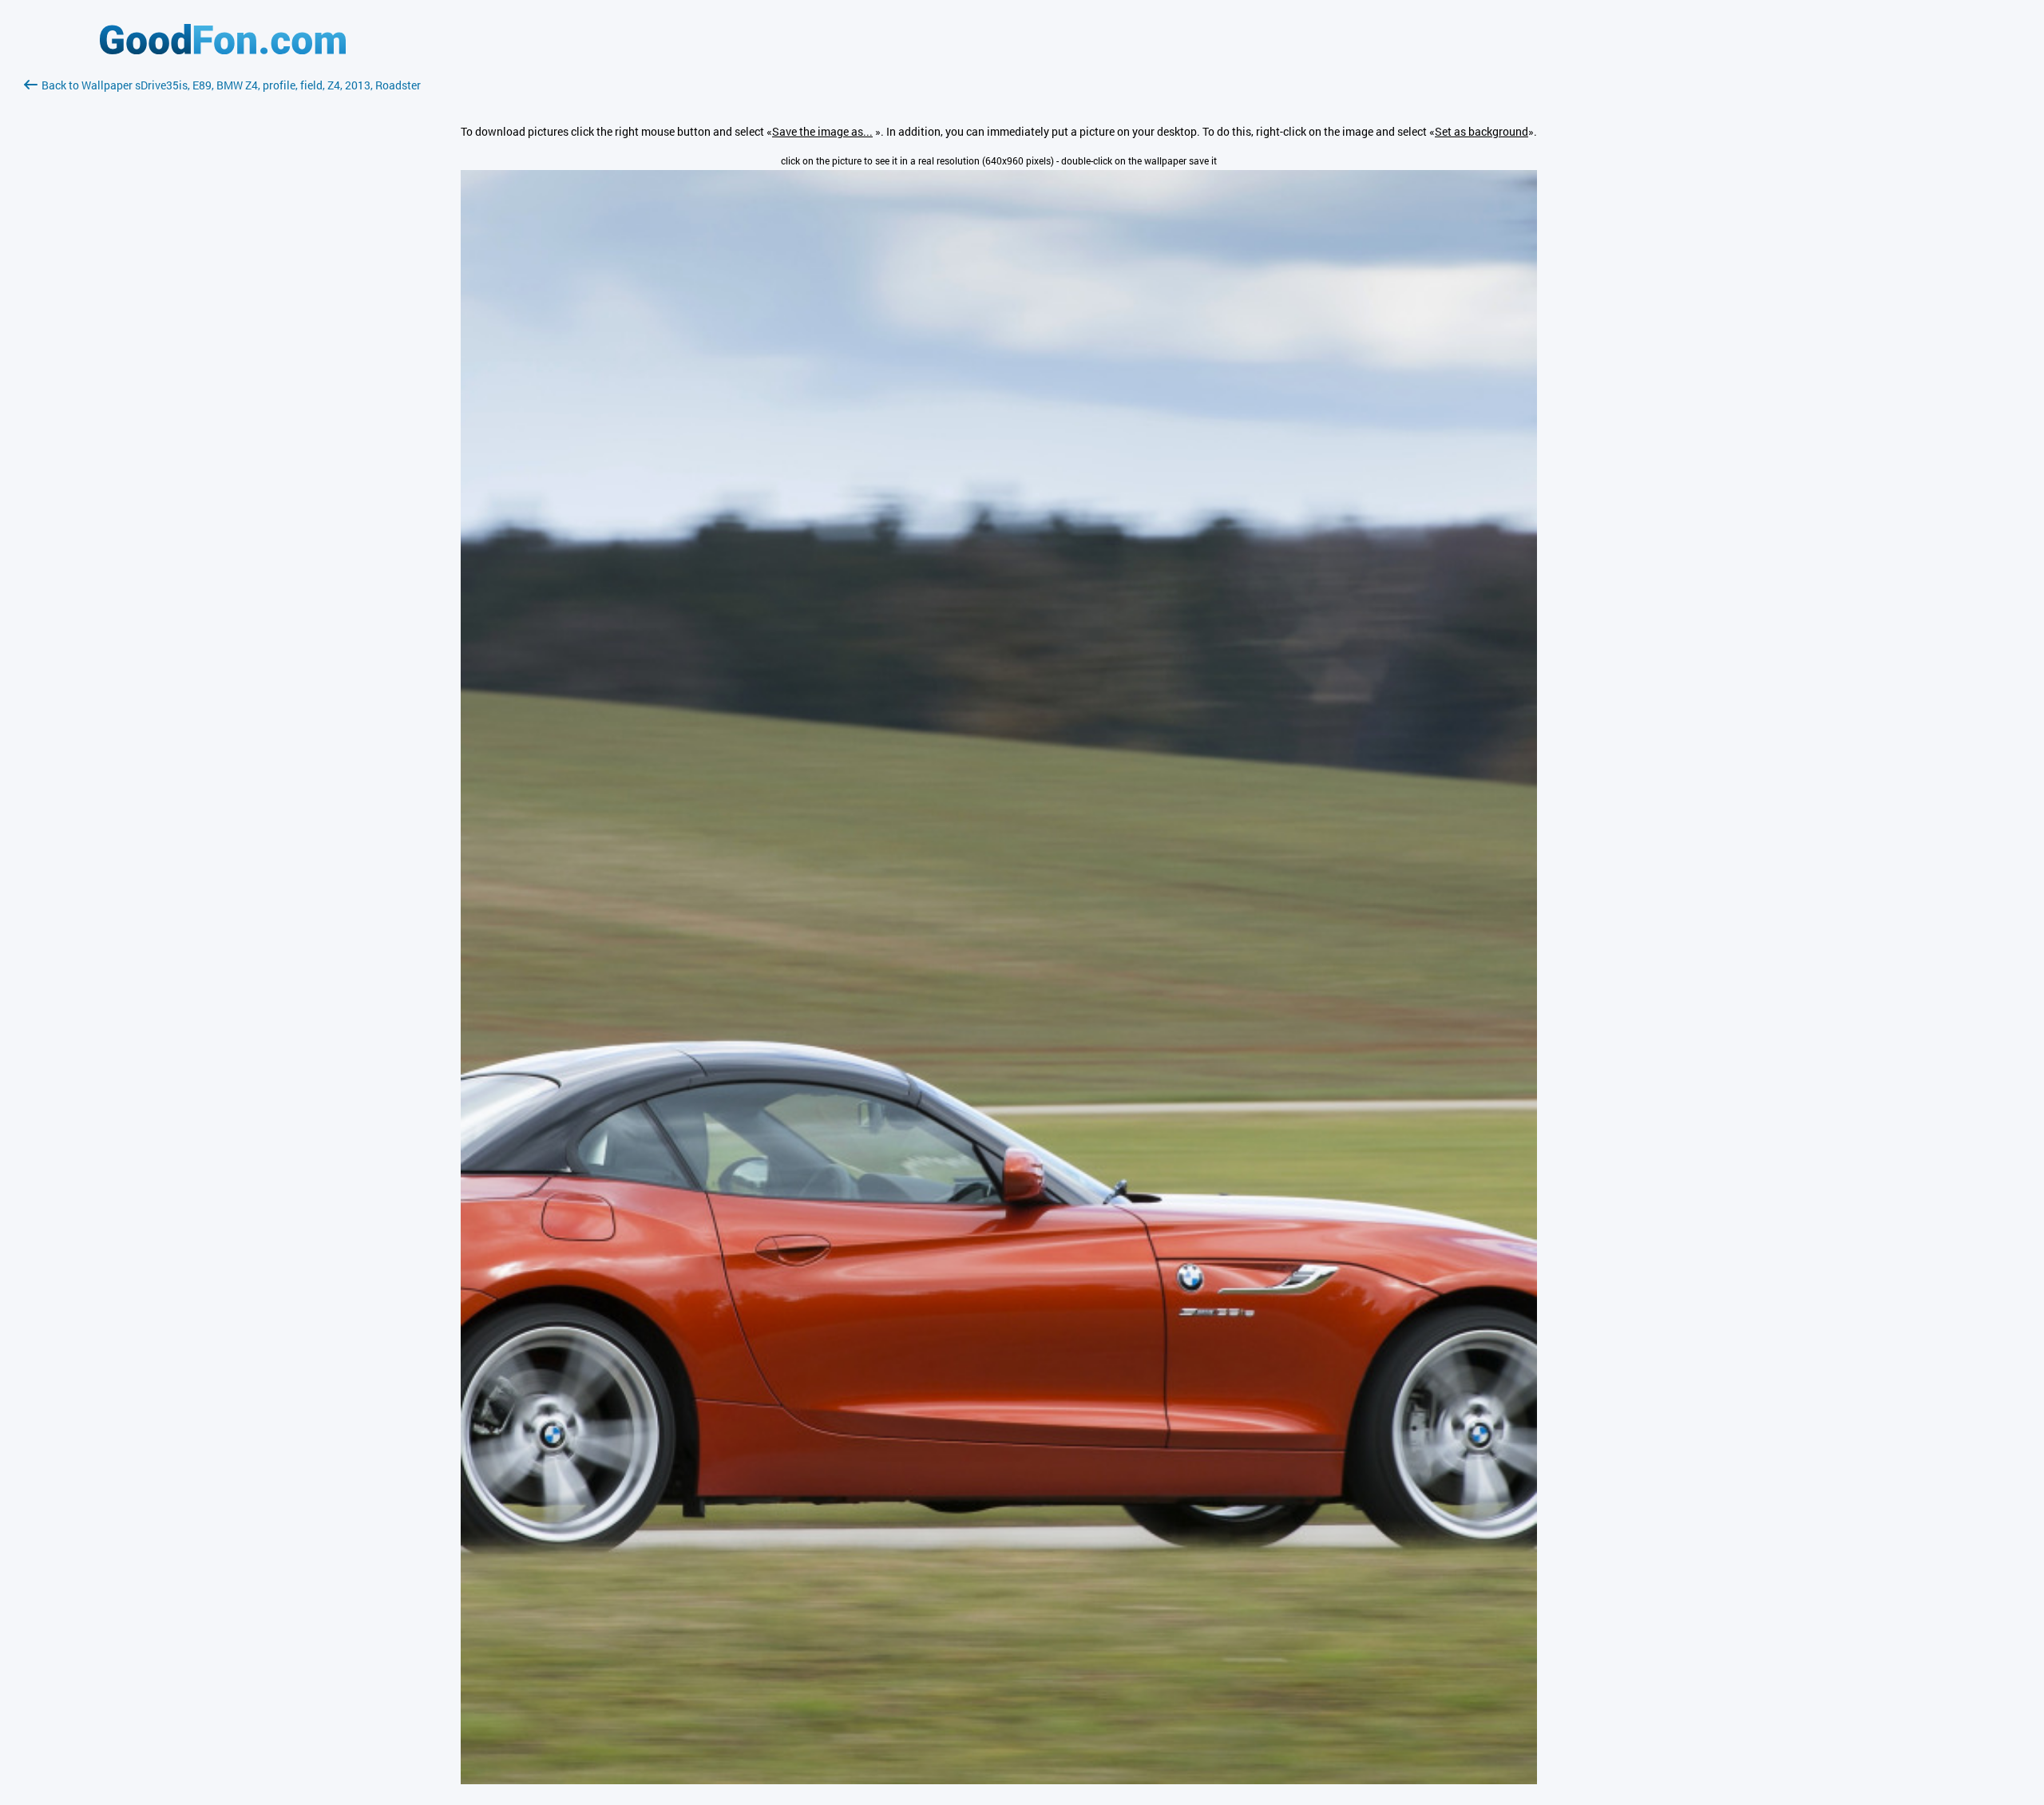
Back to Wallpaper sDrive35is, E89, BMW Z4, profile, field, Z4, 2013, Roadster (231, 85)
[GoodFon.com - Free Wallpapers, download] (223, 50)
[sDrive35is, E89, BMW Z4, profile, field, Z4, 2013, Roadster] (999, 1780)
